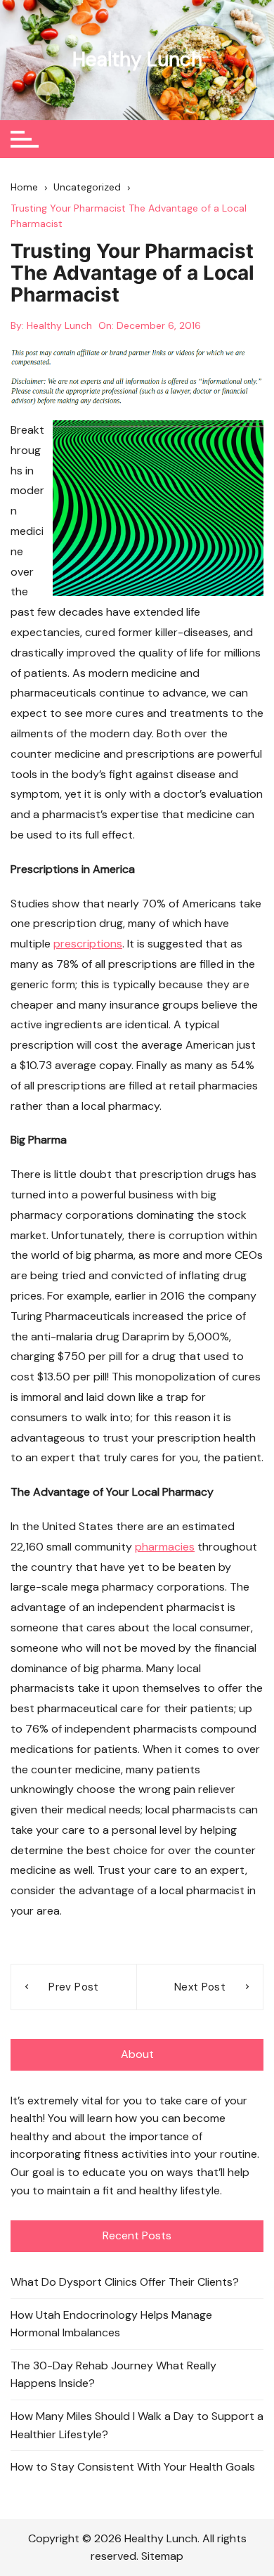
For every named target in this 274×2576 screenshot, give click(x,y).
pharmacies (165, 1547)
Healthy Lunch (137, 59)
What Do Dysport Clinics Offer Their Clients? (125, 2282)
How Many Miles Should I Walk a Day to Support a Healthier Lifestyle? (137, 2425)
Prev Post (73, 1987)
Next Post (200, 1987)
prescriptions (88, 944)
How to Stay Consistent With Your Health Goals (133, 2467)
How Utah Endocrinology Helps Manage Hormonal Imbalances (111, 2324)
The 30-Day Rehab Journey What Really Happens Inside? (113, 2375)
